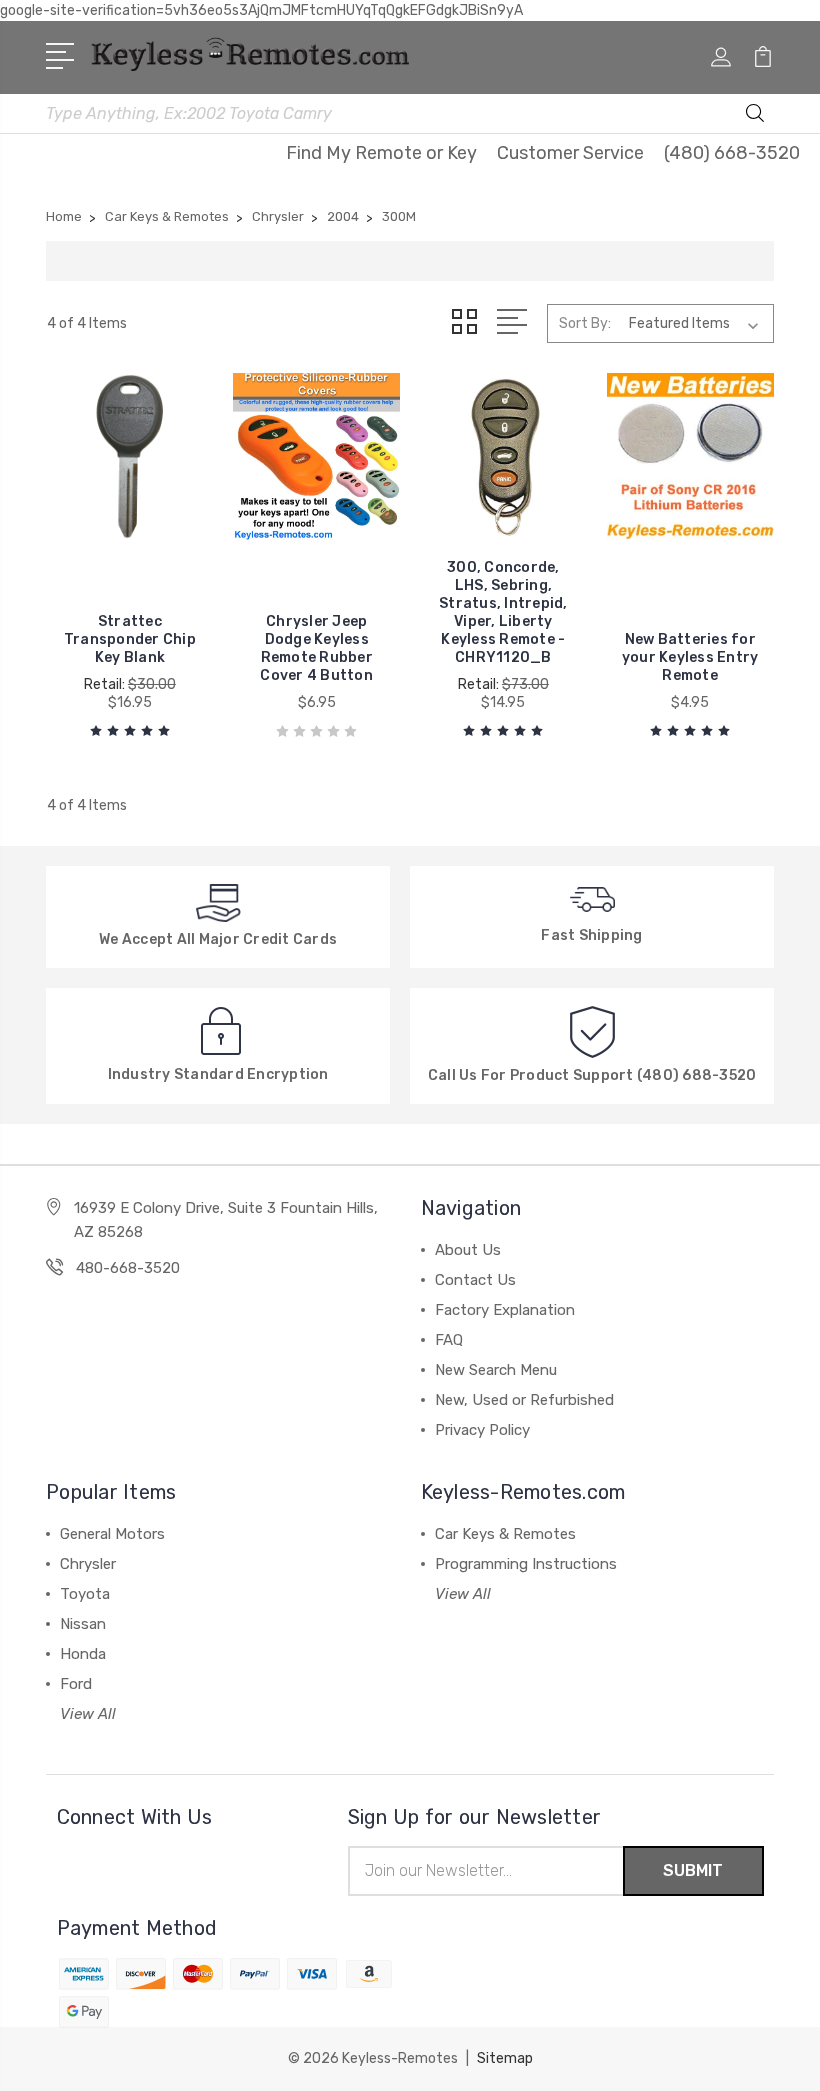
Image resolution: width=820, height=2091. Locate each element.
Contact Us (475, 1280)
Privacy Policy (482, 1430)
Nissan (83, 1624)
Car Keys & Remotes (505, 1534)
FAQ (449, 1340)
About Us (468, 1250)
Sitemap (505, 2058)
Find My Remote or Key (381, 153)
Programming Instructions (526, 1564)
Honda (83, 1654)
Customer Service (570, 153)
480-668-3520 (128, 1268)
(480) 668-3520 (732, 153)
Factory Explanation (505, 1310)
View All (88, 1714)
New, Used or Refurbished (524, 1400)
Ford (76, 1684)
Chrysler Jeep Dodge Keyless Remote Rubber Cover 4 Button (316, 648)
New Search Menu (496, 1370)
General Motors (112, 1534)
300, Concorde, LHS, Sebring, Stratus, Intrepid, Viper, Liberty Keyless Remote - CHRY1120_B (503, 612)
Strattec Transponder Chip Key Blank (130, 639)
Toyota (85, 1594)
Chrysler (88, 1564)
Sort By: (585, 323)
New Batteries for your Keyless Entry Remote (690, 657)
